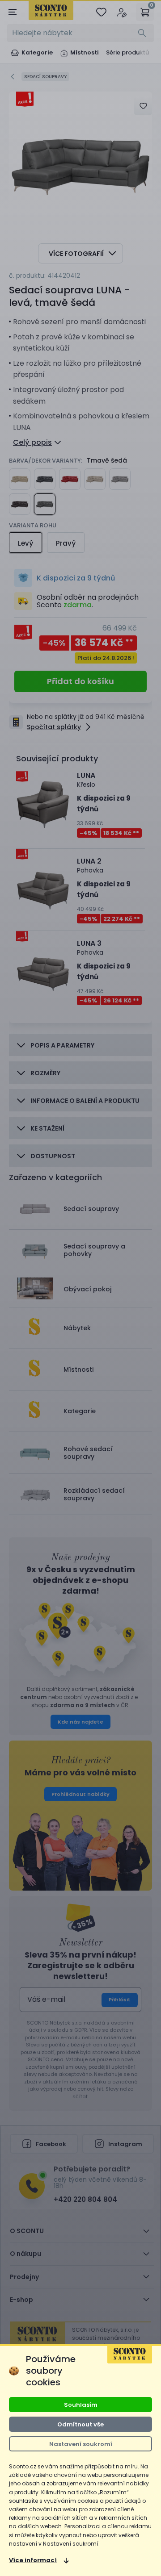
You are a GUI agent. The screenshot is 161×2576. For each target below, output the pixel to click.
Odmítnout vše (80, 2424)
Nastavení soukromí (81, 2444)
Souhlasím (81, 2405)
